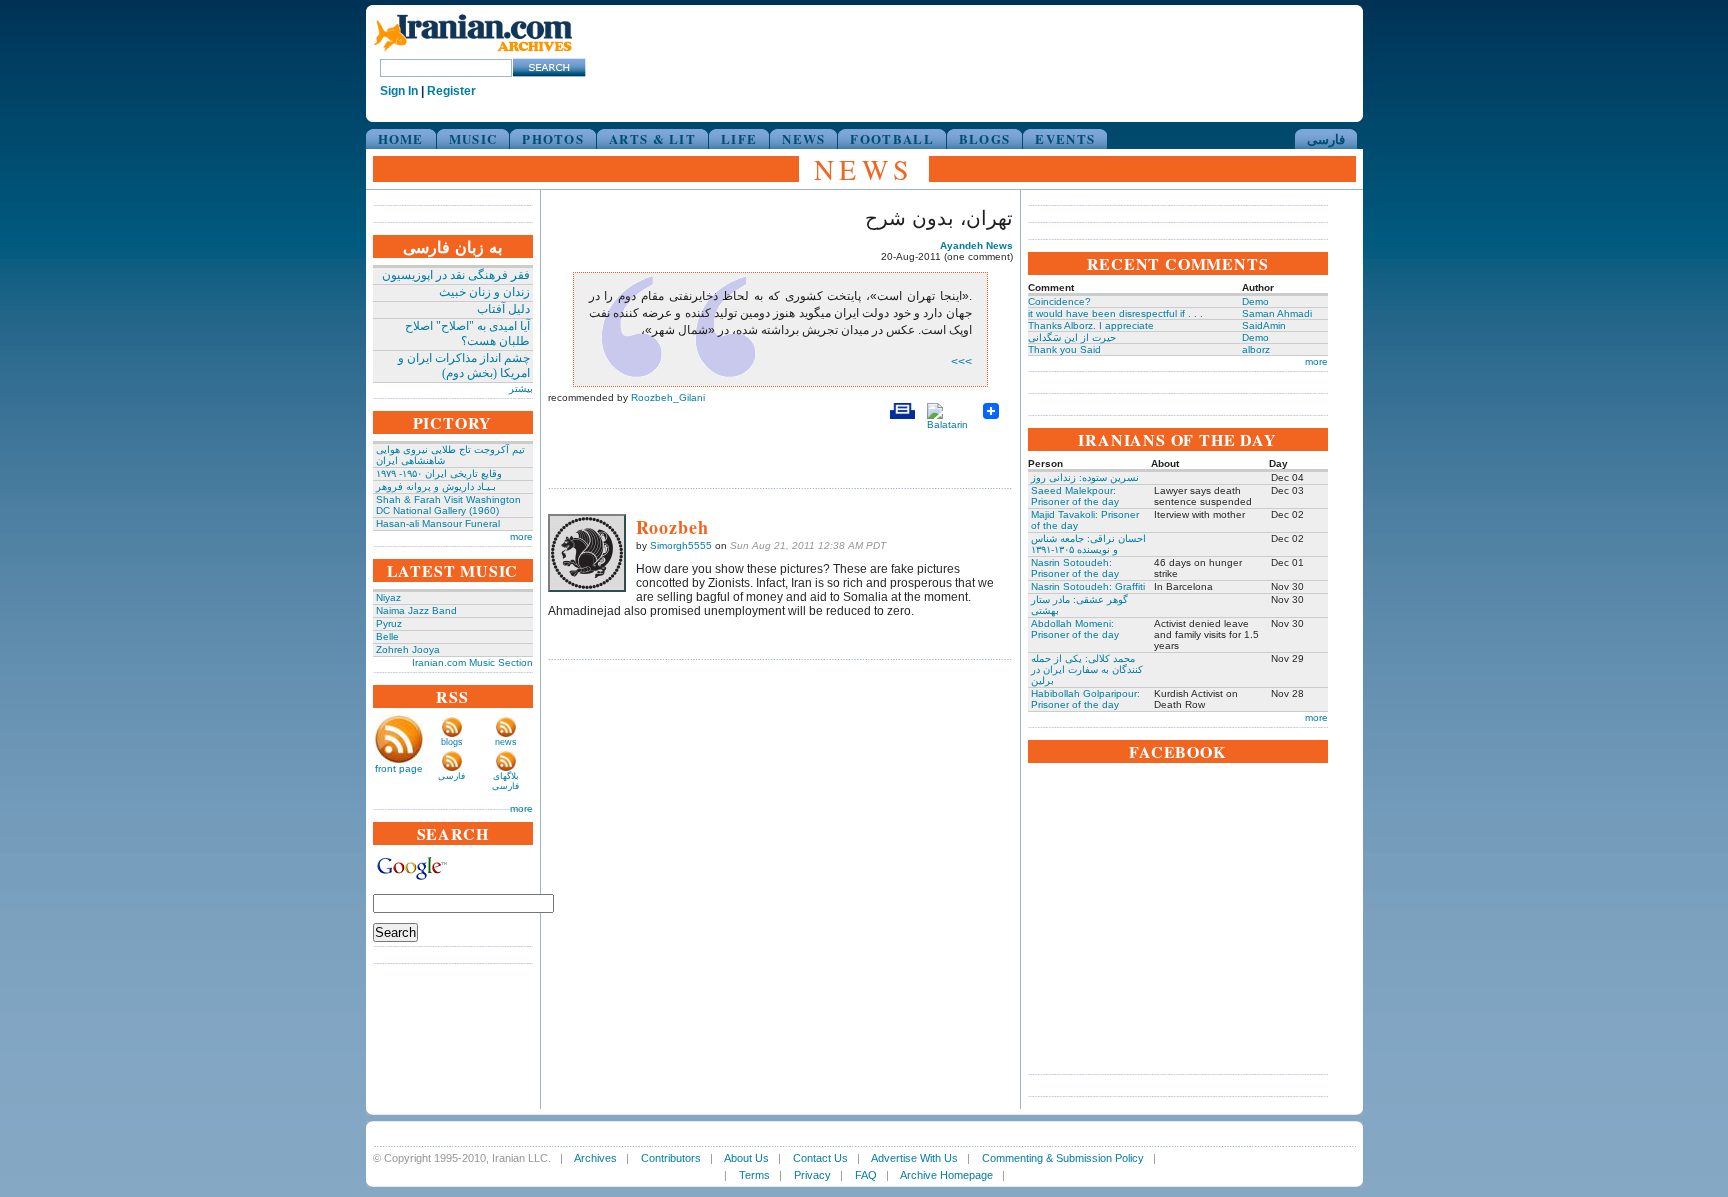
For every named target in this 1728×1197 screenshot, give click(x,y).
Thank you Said (1064, 349)
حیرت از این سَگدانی (1072, 337)
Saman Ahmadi (1277, 313)
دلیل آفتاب (503, 309)
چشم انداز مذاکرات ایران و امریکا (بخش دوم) (464, 365)
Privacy (812, 1175)
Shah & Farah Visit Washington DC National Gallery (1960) (448, 505)
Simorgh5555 (681, 545)
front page (399, 768)
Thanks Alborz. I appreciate (1091, 325)
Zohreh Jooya (408, 649)
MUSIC (473, 138)
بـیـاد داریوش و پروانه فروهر (436, 486)
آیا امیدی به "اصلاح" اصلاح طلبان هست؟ (467, 333)
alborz (1256, 349)
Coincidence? (1059, 301)
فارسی (1326, 138)
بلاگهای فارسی (505, 781)
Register (451, 91)
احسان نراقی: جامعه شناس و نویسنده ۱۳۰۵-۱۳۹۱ (1088, 544)
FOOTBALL (891, 138)
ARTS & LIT (652, 138)
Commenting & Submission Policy (1063, 1158)
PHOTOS (553, 138)
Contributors (671, 1158)
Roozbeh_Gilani (668, 397)
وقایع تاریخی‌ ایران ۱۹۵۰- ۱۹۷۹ (439, 473)
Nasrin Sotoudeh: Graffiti (1088, 586)
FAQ (866, 1175)
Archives (595, 1158)
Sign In (399, 91)
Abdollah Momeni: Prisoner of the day (1075, 629)
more (521, 536)
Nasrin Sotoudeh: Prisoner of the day (1075, 568)
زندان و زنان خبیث (484, 292)
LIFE (739, 138)
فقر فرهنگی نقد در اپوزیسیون (456, 275)
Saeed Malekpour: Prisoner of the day (1075, 496)
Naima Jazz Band (416, 610)
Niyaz (388, 597)
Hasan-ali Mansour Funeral (438, 523)
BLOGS (985, 138)
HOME (401, 138)
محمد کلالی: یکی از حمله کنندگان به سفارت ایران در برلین (1087, 669)
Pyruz (389, 623)
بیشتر (521, 388)
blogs (452, 742)
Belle (387, 636)
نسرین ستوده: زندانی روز (1085, 477)
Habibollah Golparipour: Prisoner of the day (1085, 699)
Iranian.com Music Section (472, 662)
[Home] (473, 52)
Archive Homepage (946, 1175)
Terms (754, 1175)
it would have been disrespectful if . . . (1115, 313)
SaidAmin (1264, 325)
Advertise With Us (914, 1158)
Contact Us (820, 1158)
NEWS (803, 138)
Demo (1255, 301)
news (506, 742)
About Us (746, 1158)
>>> (961, 362)
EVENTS (1065, 138)
